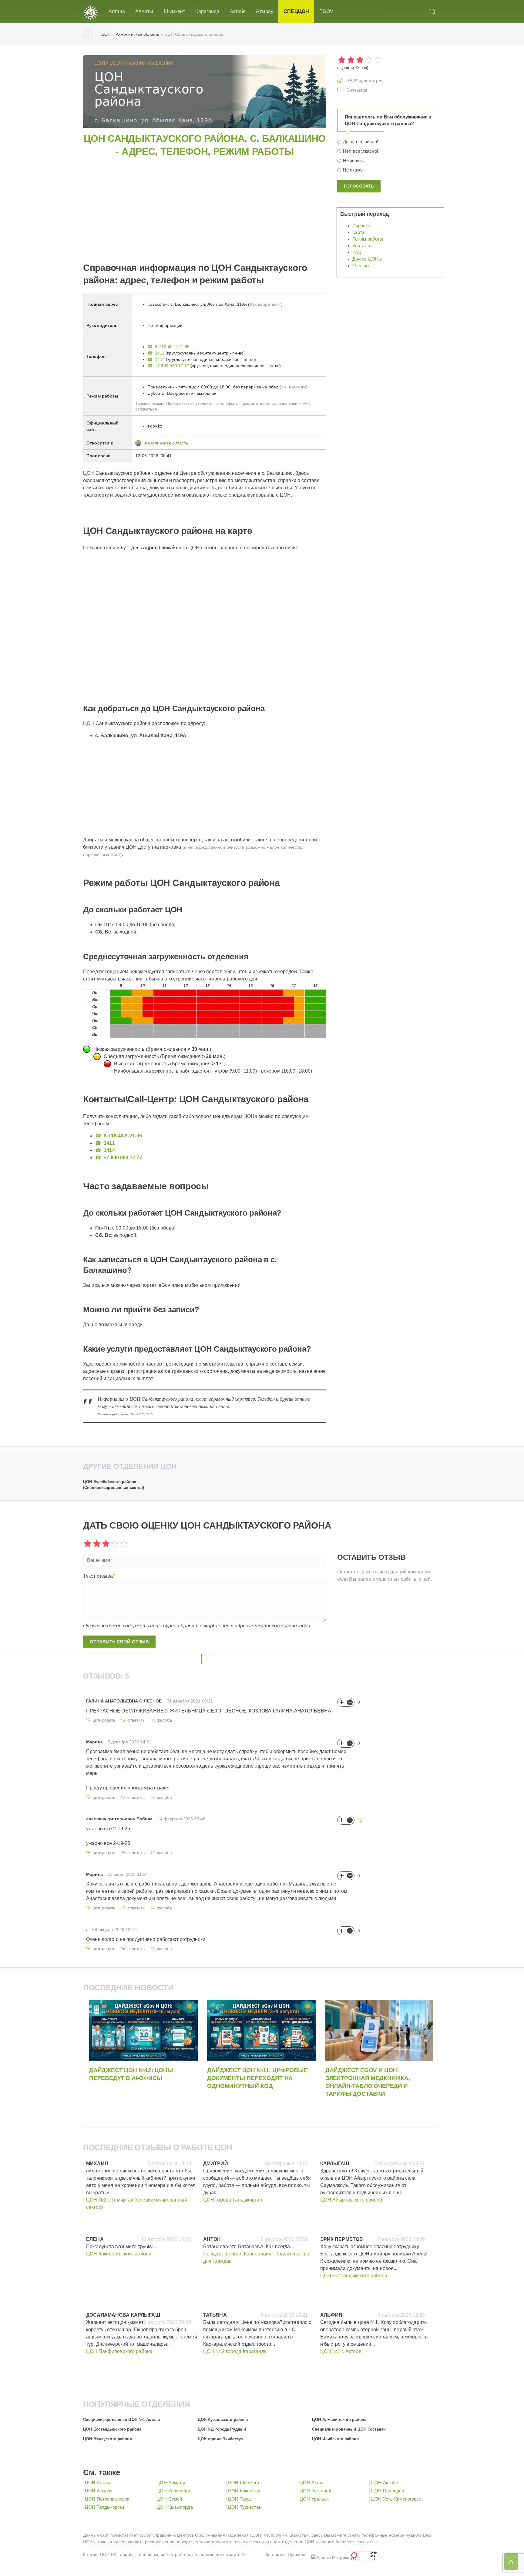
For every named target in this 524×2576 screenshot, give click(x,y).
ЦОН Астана (98, 2483)
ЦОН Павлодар (388, 2491)
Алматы (144, 11)
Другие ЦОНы (367, 259)
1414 (160, 359)
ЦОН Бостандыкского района (354, 2276)
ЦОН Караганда (173, 2491)
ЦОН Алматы (171, 2483)
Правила (297, 2554)
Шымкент (175, 11)
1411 (160, 353)
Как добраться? (266, 304)
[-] (350, 1702)
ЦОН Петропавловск (107, 2499)
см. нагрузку (294, 387)
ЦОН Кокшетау (244, 2491)
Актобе (238, 11)
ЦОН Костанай (315, 2491)
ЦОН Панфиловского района (119, 2351)
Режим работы (368, 239)
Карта (359, 232)
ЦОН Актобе (385, 2483)
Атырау (265, 11)
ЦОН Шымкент (244, 2483)
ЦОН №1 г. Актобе (341, 2351)
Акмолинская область (138, 34)
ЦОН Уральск (314, 2499)
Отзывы (361, 266)
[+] (342, 1702)
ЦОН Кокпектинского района (119, 2254)
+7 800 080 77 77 (172, 366)
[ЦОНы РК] (91, 12)
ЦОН (106, 34)
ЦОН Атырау (99, 2491)
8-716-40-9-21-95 (172, 347)
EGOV (326, 11)
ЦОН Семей (169, 2499)
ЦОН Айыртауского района (351, 2200)
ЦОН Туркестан (245, 2507)
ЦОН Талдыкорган (104, 2507)
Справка (361, 226)
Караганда (207, 11)
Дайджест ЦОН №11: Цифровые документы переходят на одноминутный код (257, 2078)
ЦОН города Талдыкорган (233, 2200)
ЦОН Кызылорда (175, 2507)
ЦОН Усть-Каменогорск (396, 2499)
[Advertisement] (265, 201)
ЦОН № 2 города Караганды (235, 2351)
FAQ (357, 252)
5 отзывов (357, 90)
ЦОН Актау (312, 2483)
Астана (117, 11)
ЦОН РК (108, 2554)
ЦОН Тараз (240, 2499)
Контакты (362, 246)
